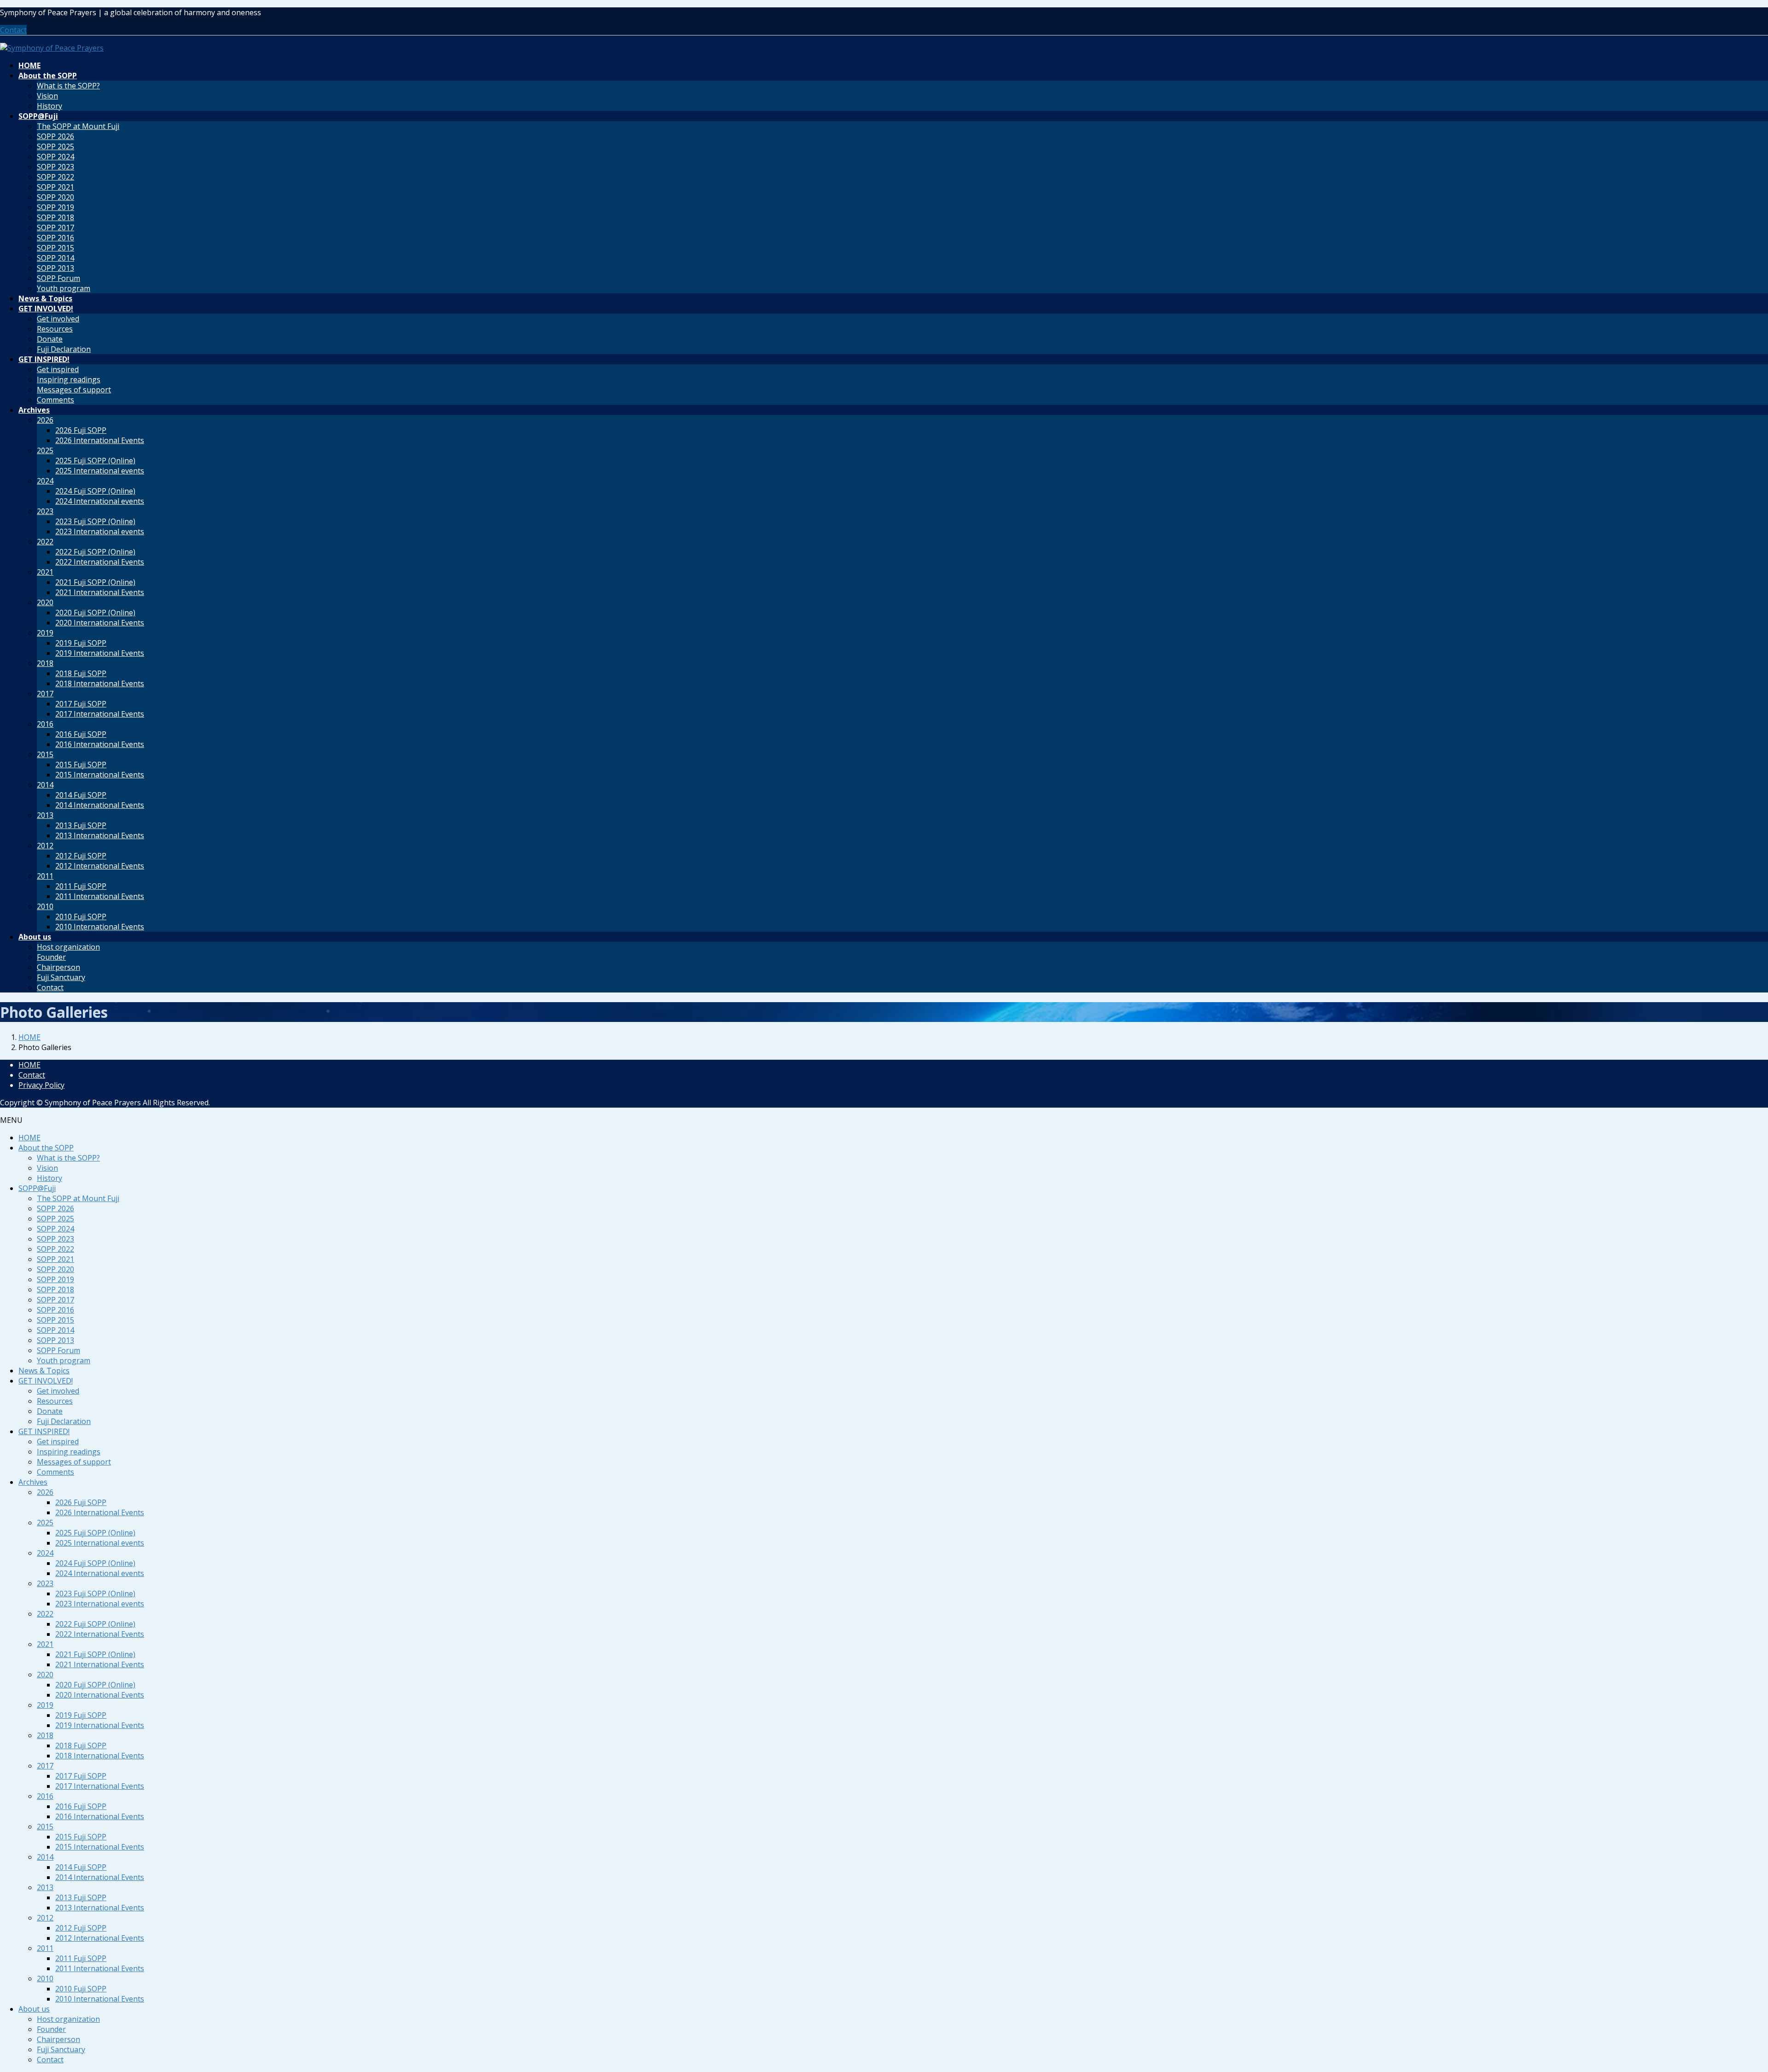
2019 (45, 633)
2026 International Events (100, 440)
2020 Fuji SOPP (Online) (95, 613)
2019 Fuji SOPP (81, 643)
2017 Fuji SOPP (81, 704)
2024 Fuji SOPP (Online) (95, 491)
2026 (45, 420)
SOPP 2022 (55, 177)
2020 (45, 602)
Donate (50, 339)
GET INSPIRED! (44, 1431)
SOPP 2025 (55, 146)
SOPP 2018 (55, 217)
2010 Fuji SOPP (81, 916)
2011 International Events (100, 896)
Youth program (64, 288)
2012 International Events (100, 866)
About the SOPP (46, 1148)
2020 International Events (100, 623)
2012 (45, 846)
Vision (47, 96)
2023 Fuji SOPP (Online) (95, 521)
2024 (45, 481)
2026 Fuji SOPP (81, 430)
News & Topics (44, 1371)
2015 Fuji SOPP (81, 765)
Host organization (68, 947)
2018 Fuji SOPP (81, 673)
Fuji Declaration (64, 349)
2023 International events (100, 531)
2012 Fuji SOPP (81, 856)
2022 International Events (100, 562)
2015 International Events (100, 775)
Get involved (58, 319)
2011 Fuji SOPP (81, 886)
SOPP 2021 (55, 187)
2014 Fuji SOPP (81, 795)
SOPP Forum (58, 278)
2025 (45, 450)
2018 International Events (100, 683)
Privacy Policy (41, 1085)
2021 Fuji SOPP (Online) (95, 582)
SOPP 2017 (55, 228)
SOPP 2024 (55, 157)
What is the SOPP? (68, 86)
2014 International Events (100, 805)
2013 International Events (100, 835)
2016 (45, 724)
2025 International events (100, 471)
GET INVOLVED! (46, 1381)
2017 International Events (100, 714)
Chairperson (58, 967)
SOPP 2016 (55, 238)
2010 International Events (100, 927)
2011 (45, 876)
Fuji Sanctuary (61, 977)
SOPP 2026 (55, 136)
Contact (13, 30)
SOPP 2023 (55, 167)
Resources (55, 329)
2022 (45, 542)
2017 (45, 694)
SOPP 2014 (55, 258)
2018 (45, 663)
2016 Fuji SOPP (81, 734)
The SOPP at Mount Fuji (78, 126)
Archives (33, 1482)
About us (34, 2009)
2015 (45, 754)
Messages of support (74, 390)
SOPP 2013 (55, 268)
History (49, 106)
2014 (45, 785)
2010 (45, 906)
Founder (51, 957)
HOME (29, 1065)
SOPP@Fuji (37, 1188)
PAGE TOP (1723, 2001)
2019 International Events (100, 653)
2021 (45, 572)
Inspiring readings (69, 379)
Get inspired (58, 369)
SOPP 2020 (55, 197)
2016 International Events (100, 744)
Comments (55, 400)
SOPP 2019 (55, 207)
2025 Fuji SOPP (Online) (95, 461)
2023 (45, 511)
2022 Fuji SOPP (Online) (95, 552)
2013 (45, 815)
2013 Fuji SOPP (81, 825)
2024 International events (100, 501)
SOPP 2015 (55, 248)
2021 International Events (100, 592)
